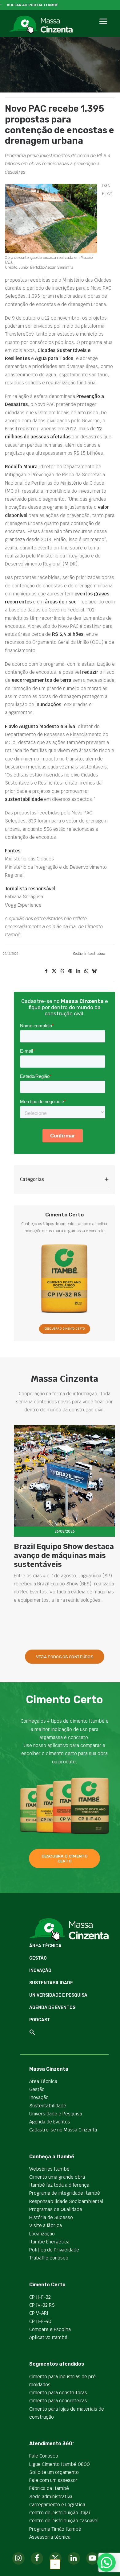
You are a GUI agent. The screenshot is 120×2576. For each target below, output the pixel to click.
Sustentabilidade (51, 1983)
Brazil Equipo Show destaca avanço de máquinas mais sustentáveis (64, 1555)
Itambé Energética (49, 2242)
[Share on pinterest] (70, 971)
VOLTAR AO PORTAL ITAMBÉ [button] (32, 5)
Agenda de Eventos (52, 2008)
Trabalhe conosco (49, 2258)
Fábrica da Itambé (49, 2488)
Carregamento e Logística (57, 2505)
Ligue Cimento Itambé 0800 (60, 2464)
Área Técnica (45, 1946)
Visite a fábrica (46, 2225)
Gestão (78, 954)
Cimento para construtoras (58, 2393)
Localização (42, 2234)
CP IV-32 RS (42, 2305)
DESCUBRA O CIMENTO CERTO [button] (64, 1329)
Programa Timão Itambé (55, 2529)
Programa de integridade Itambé (65, 2193)
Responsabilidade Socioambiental (66, 2201)
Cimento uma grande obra (57, 2177)
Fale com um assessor (53, 2480)
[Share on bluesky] (94, 971)
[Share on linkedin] (78, 971)
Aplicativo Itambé (48, 2337)
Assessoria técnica (50, 2537)
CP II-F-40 (40, 2321)
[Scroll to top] (55, 2564)
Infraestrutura (95, 954)
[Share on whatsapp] (86, 971)
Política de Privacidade (54, 2250)
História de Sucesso (51, 2217)
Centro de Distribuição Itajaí (60, 2513)
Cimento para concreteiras (58, 2401)
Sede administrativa (51, 2497)
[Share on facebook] (46, 971)
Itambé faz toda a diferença (59, 2185)
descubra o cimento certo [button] (65, 1858)
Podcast (40, 2020)
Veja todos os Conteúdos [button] (65, 1657)
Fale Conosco (44, 2456)
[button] (103, 28)
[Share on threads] (62, 971)
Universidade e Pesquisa (58, 1995)
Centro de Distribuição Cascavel (64, 2521)
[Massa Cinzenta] (41, 25)
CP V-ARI (39, 2313)
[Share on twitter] (54, 971)
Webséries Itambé (49, 2169)
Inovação (40, 1971)
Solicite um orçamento (54, 2472)
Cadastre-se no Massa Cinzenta (63, 2130)
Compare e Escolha (50, 2329)
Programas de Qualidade (56, 2209)
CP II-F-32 (40, 2297)
